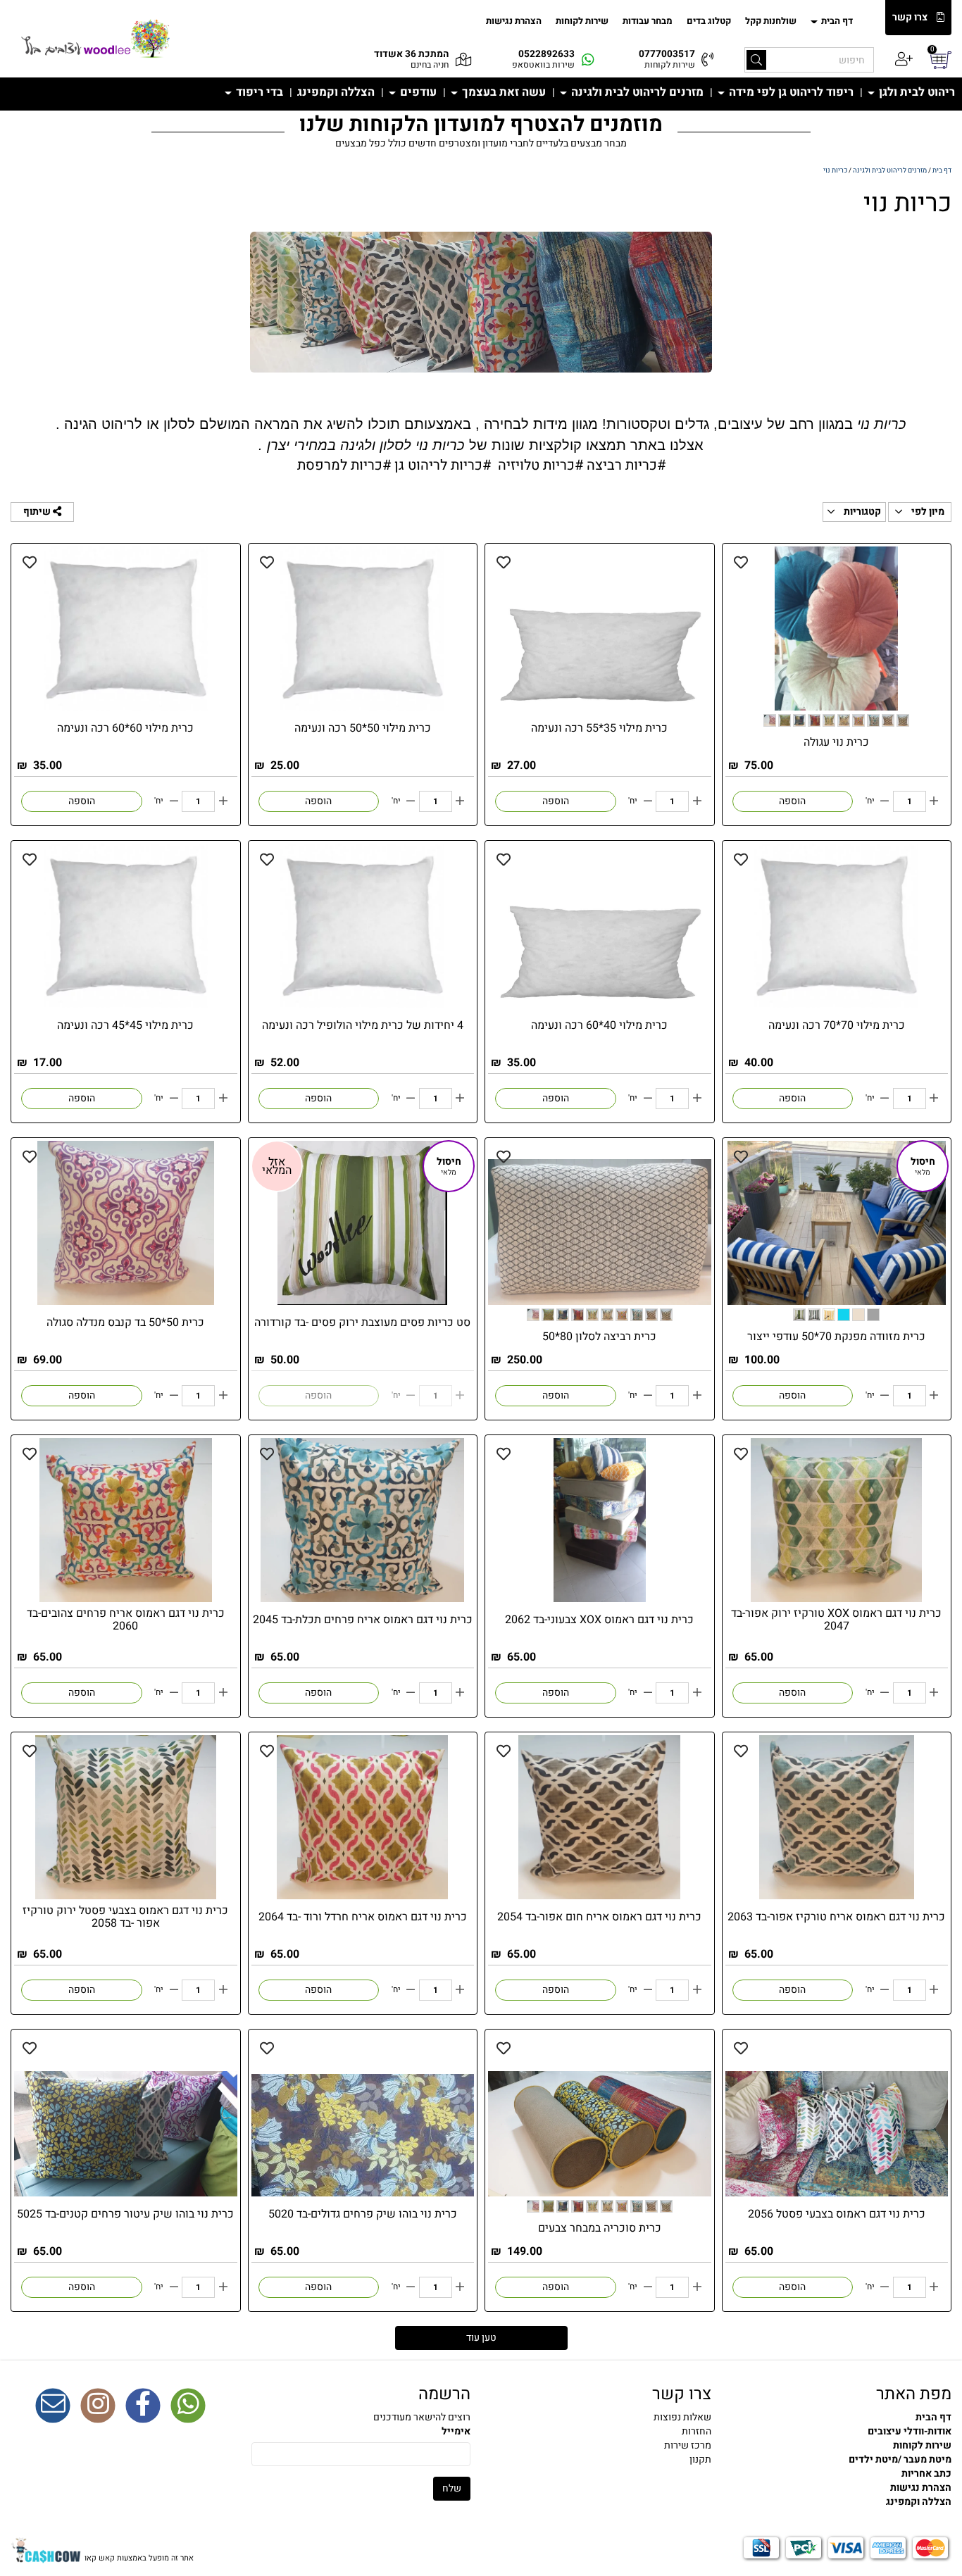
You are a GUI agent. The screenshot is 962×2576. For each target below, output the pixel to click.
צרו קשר (910, 18)
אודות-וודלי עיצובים (910, 2431)
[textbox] (481, 443)
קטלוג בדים (709, 21)
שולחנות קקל (771, 21)
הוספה (792, 801)
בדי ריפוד (258, 92)
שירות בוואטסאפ (543, 65)
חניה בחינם (430, 65)
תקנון (700, 2459)
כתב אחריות (926, 2474)
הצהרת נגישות (514, 21)
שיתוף (38, 512)
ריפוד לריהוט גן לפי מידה (790, 92)
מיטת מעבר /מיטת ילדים (900, 2459)
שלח (452, 2488)
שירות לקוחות (582, 21)
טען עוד (481, 2338)
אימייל (456, 2432)
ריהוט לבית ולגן (916, 92)
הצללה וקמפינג (336, 92)
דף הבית (836, 21)
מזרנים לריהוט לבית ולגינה (636, 92)
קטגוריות (861, 512)
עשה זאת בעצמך (502, 92)
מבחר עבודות (648, 21)
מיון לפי (927, 512)
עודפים (417, 92)
